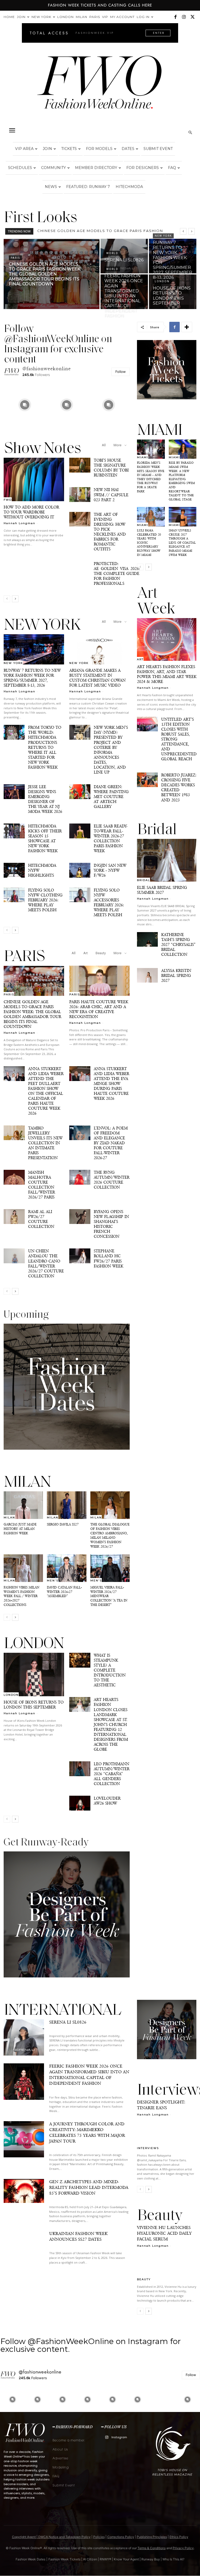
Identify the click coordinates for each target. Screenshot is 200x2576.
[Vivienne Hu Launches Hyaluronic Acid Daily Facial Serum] (167, 2266)
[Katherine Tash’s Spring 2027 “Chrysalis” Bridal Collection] (147, 939)
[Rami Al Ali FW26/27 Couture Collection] (14, 1217)
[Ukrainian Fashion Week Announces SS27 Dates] (24, 2249)
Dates (128, 149)
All (104, 445)
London (65, 17)
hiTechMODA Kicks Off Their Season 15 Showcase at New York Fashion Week (45, 838)
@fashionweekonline (47, 369)
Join (21, 17)
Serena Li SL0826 (57, 231)
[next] (192, 231)
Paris (95, 17)
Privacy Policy (183, 2548)
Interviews (148, 2148)
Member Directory (96, 168)
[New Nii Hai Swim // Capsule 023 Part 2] (80, 495)
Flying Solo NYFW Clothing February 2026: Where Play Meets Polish (45, 900)
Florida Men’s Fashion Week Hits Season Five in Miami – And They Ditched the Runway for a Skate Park (151, 477)
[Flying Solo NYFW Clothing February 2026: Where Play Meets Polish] (14, 895)
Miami (143, 457)
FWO (8, 500)
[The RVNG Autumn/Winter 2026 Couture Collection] (80, 1177)
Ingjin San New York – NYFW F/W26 (110, 870)
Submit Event (158, 149)
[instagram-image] (25, 405)
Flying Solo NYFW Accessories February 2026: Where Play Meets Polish (109, 902)
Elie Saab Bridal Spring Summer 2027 (162, 890)
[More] (187, 327)
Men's (53, 1580)
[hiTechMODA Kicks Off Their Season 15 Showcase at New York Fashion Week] (14, 831)
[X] (192, 17)
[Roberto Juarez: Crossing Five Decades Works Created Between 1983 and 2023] (147, 780)
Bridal (143, 880)
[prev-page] (7, 599)
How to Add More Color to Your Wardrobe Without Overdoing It (31, 512)
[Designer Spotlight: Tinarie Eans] (167, 2135)
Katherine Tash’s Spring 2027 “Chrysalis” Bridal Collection (178, 944)
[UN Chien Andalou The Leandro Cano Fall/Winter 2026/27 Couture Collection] (14, 1256)
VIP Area (24, 149)
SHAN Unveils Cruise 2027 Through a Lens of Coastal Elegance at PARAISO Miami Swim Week (182, 543)
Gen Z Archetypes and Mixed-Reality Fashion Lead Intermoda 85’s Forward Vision (89, 2187)
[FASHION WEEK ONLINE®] (100, 86)
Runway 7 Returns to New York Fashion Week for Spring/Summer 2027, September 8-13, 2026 (32, 678)
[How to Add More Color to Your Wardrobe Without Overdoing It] (34, 479)
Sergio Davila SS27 (63, 1524)
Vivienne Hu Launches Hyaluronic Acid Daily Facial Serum (164, 2233)
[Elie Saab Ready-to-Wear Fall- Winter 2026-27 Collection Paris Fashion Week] (80, 831)
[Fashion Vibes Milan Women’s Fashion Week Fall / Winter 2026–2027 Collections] (23, 1568)
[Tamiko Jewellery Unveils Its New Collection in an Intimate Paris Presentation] (14, 1133)
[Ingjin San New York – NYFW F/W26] (80, 870)
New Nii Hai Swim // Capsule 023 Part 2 (111, 495)
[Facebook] (175, 17)
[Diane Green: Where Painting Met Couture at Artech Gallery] (80, 792)
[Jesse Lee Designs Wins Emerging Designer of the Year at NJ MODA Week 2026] (14, 792)
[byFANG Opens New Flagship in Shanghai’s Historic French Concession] (80, 1217)
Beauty (101, 953)
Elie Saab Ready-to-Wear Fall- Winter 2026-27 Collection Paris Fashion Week (111, 838)
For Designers (143, 168)
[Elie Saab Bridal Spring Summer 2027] (167, 860)
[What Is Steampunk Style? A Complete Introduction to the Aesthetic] (80, 1660)
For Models (99, 149)
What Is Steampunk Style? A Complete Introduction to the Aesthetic (110, 1670)
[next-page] (15, 599)
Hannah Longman (20, 523)
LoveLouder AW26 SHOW (107, 1801)
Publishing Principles (152, 2537)
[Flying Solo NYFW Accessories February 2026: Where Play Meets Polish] (80, 895)
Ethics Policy (179, 2537)
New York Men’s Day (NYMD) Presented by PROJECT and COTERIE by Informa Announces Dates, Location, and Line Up (111, 750)
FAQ (172, 168)
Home (9, 17)
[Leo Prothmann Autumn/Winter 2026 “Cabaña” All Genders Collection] (80, 1769)
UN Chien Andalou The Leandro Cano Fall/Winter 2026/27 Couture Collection (46, 1263)
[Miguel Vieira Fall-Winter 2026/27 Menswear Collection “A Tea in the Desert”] (110, 1568)
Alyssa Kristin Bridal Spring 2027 (176, 975)
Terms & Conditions (152, 2548)
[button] (12, 130)
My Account (122, 17)
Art (86, 953)
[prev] (183, 231)
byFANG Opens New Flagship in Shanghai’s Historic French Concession (111, 1224)
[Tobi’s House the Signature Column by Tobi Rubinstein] (80, 465)
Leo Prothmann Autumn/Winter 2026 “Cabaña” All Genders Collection (112, 1774)
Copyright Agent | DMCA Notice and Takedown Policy (51, 2537)
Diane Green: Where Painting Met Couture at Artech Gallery (111, 797)
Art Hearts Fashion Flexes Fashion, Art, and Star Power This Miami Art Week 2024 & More (167, 674)
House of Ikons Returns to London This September (34, 1705)
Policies (99, 2537)
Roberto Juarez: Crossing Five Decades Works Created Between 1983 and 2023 (179, 787)
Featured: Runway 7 (88, 187)
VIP (105, 17)
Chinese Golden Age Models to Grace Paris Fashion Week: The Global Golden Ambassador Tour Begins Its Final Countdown (32, 1014)
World (112, 253)
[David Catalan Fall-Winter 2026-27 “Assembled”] (67, 1568)
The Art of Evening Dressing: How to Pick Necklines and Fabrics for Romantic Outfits (110, 532)
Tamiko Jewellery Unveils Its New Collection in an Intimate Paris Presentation (45, 1143)
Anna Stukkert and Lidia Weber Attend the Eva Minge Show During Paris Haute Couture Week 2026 (111, 1083)
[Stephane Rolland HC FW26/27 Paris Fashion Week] (80, 1256)
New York (41, 17)
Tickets (69, 149)
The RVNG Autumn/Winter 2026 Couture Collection (112, 1180)
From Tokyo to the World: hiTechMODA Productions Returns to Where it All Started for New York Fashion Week (45, 747)
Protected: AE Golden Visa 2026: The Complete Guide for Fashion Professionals (117, 573)
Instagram (119, 2437)
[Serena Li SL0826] (124, 256)
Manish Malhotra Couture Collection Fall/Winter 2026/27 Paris (42, 1185)
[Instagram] (184, 17)
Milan (82, 17)
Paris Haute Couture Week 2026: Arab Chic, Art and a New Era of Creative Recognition (99, 1009)
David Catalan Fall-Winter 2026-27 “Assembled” (64, 1592)
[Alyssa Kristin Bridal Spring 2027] (147, 975)
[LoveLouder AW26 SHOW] (80, 1803)
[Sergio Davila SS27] (67, 1505)
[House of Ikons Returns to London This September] (173, 292)
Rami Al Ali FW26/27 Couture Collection (41, 1219)
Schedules (20, 168)
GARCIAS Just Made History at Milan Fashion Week (20, 1529)
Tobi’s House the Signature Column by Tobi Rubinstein (111, 468)
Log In (143, 17)
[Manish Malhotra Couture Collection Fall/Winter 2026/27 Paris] (14, 1177)
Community (54, 168)
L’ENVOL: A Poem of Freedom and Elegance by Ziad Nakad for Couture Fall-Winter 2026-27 (111, 1143)
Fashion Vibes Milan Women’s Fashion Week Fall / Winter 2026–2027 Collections (21, 1596)
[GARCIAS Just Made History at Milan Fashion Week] (23, 1505)
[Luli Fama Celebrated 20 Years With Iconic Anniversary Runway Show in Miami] (151, 517)
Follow (121, 372)
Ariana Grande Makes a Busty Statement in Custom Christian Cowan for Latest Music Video (97, 678)
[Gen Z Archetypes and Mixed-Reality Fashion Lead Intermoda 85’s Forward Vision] (24, 2197)
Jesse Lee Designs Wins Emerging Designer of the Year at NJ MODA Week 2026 (45, 799)
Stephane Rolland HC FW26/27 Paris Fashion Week (108, 1258)
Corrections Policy (121, 2537)
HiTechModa (129, 187)
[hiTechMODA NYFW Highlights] (14, 870)
